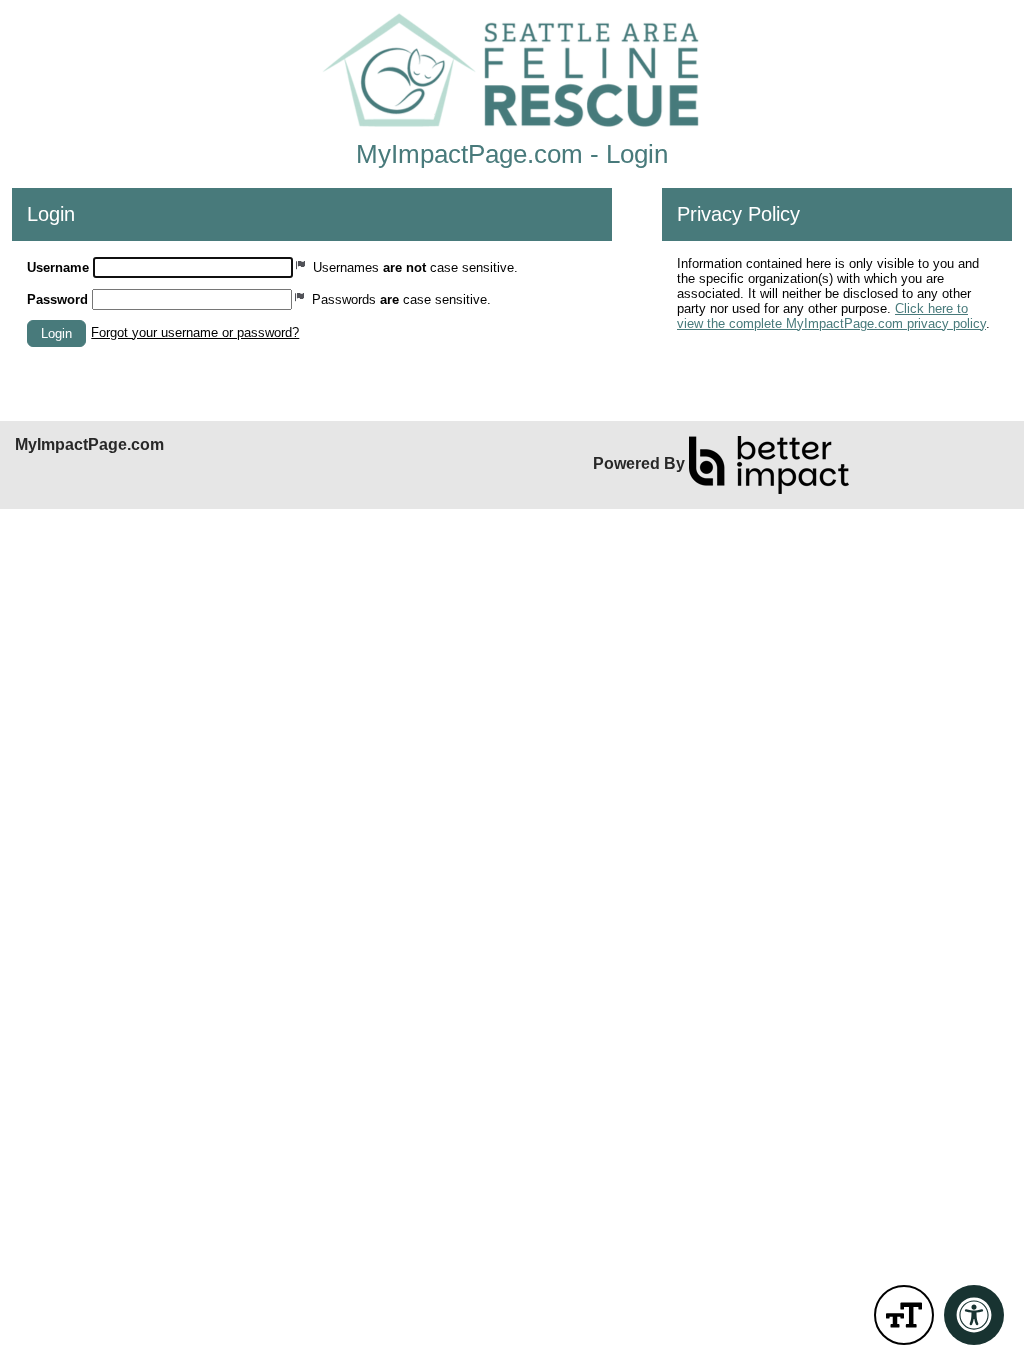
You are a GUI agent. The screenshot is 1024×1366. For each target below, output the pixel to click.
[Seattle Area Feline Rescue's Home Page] (512, 70)
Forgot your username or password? (195, 332)
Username (58, 267)
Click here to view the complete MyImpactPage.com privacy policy (831, 316)
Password (57, 299)
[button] (56, 333)
